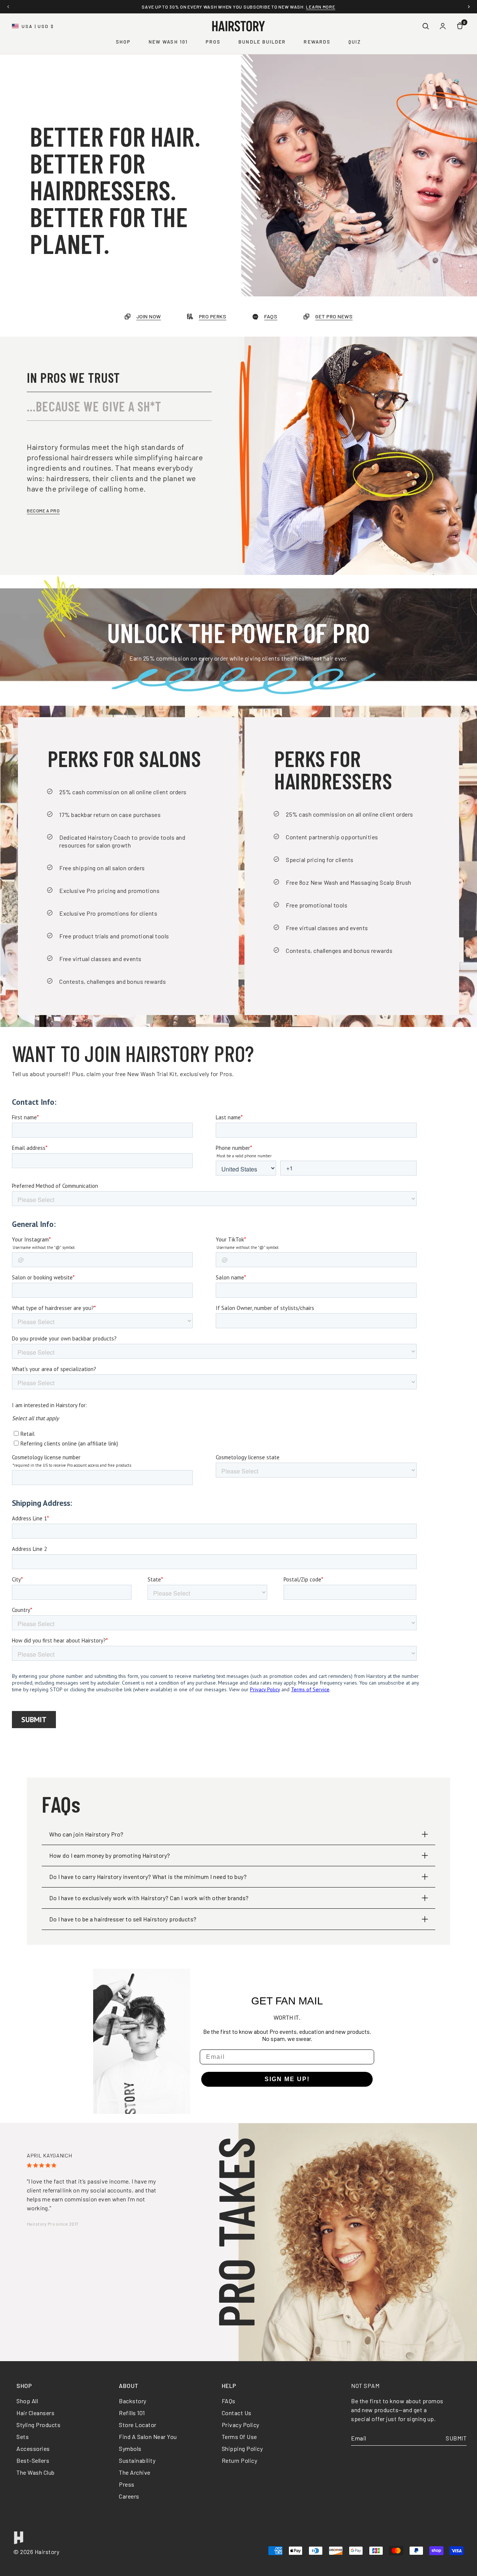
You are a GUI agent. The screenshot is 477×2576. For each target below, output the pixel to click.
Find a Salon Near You (148, 2437)
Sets (23, 2437)
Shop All (27, 2401)
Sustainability (137, 2460)
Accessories (33, 2448)
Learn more (320, 7)
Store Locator (138, 2425)
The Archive (135, 2472)
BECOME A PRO (43, 511)
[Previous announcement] (8, 7)
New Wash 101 (168, 42)
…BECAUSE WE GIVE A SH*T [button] (94, 406)
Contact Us (237, 2413)
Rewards (317, 42)
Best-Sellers (33, 2460)
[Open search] (426, 26)
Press (127, 2484)
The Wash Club (36, 2472)
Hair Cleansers (35, 2413)
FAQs (229, 2401)
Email (359, 2438)
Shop (123, 42)
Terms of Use (239, 2437)
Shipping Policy (242, 2448)
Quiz (355, 42)
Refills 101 (132, 2413)
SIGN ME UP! (287, 2079)
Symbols (130, 2448)
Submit (456, 2438)
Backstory (133, 2401)
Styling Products (38, 2425)
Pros (213, 42)
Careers (129, 2496)
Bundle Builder (262, 42)
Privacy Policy (241, 2425)
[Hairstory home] (238, 26)
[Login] (443, 26)
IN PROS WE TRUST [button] (73, 377)
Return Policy (240, 2460)
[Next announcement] (469, 7)
